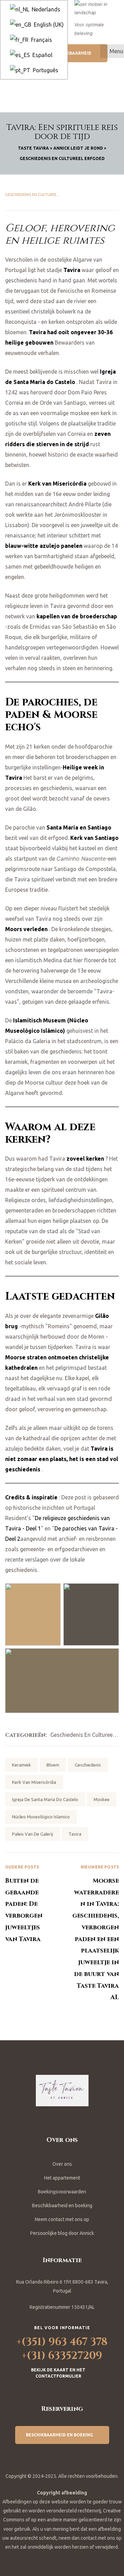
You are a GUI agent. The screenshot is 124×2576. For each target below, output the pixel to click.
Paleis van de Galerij (33, 1834)
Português (45, 70)
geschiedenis (88, 1765)
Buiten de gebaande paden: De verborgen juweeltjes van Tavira (34, 1933)
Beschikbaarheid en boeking (62, 2205)
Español (42, 55)
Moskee (102, 1799)
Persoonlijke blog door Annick (62, 2233)
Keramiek (22, 1765)
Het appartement (62, 2178)
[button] (74, 53)
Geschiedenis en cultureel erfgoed (41, 195)
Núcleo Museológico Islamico (41, 1817)
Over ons (62, 2164)
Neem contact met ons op (62, 2219)
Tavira (75, 1834)
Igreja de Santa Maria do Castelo (45, 1799)
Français (41, 40)
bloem (53, 1765)
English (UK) (48, 25)
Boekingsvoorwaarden (62, 2192)
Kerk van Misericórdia (34, 1782)
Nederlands (45, 9)
